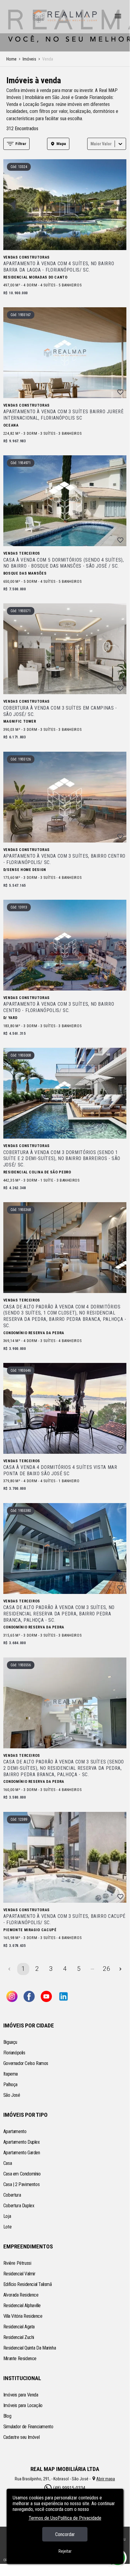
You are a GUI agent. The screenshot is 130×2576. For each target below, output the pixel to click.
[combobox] (91, 144)
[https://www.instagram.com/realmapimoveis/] (12, 1997)
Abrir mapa (106, 2479)
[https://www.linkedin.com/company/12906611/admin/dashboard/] (63, 1997)
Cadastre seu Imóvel (21, 2437)
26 (106, 1969)
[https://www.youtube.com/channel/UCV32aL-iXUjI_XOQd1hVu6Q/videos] (46, 1997)
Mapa (61, 144)
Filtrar (21, 144)
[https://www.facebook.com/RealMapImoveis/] (29, 1997)
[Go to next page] (120, 1969)
